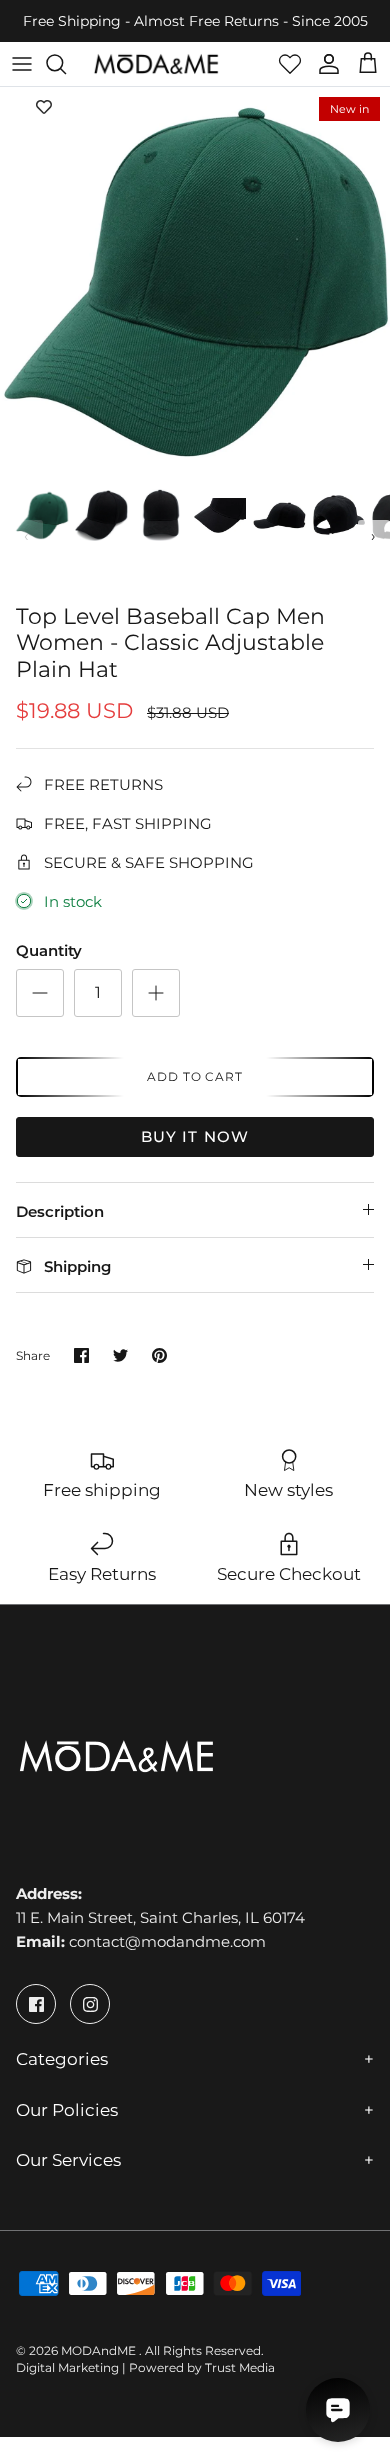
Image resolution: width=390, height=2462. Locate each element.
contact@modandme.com (167, 1941)
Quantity (49, 950)
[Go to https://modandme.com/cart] (368, 64)
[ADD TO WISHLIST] (44, 107)
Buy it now (195, 1136)
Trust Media (240, 2367)
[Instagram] (90, 2004)
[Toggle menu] (22, 64)
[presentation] (27, 536)
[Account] (324, 64)
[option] (195, 282)
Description (60, 1211)
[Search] (66, 64)
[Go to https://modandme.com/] (156, 64)
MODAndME (100, 2350)
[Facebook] (36, 2004)
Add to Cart (195, 1076)
